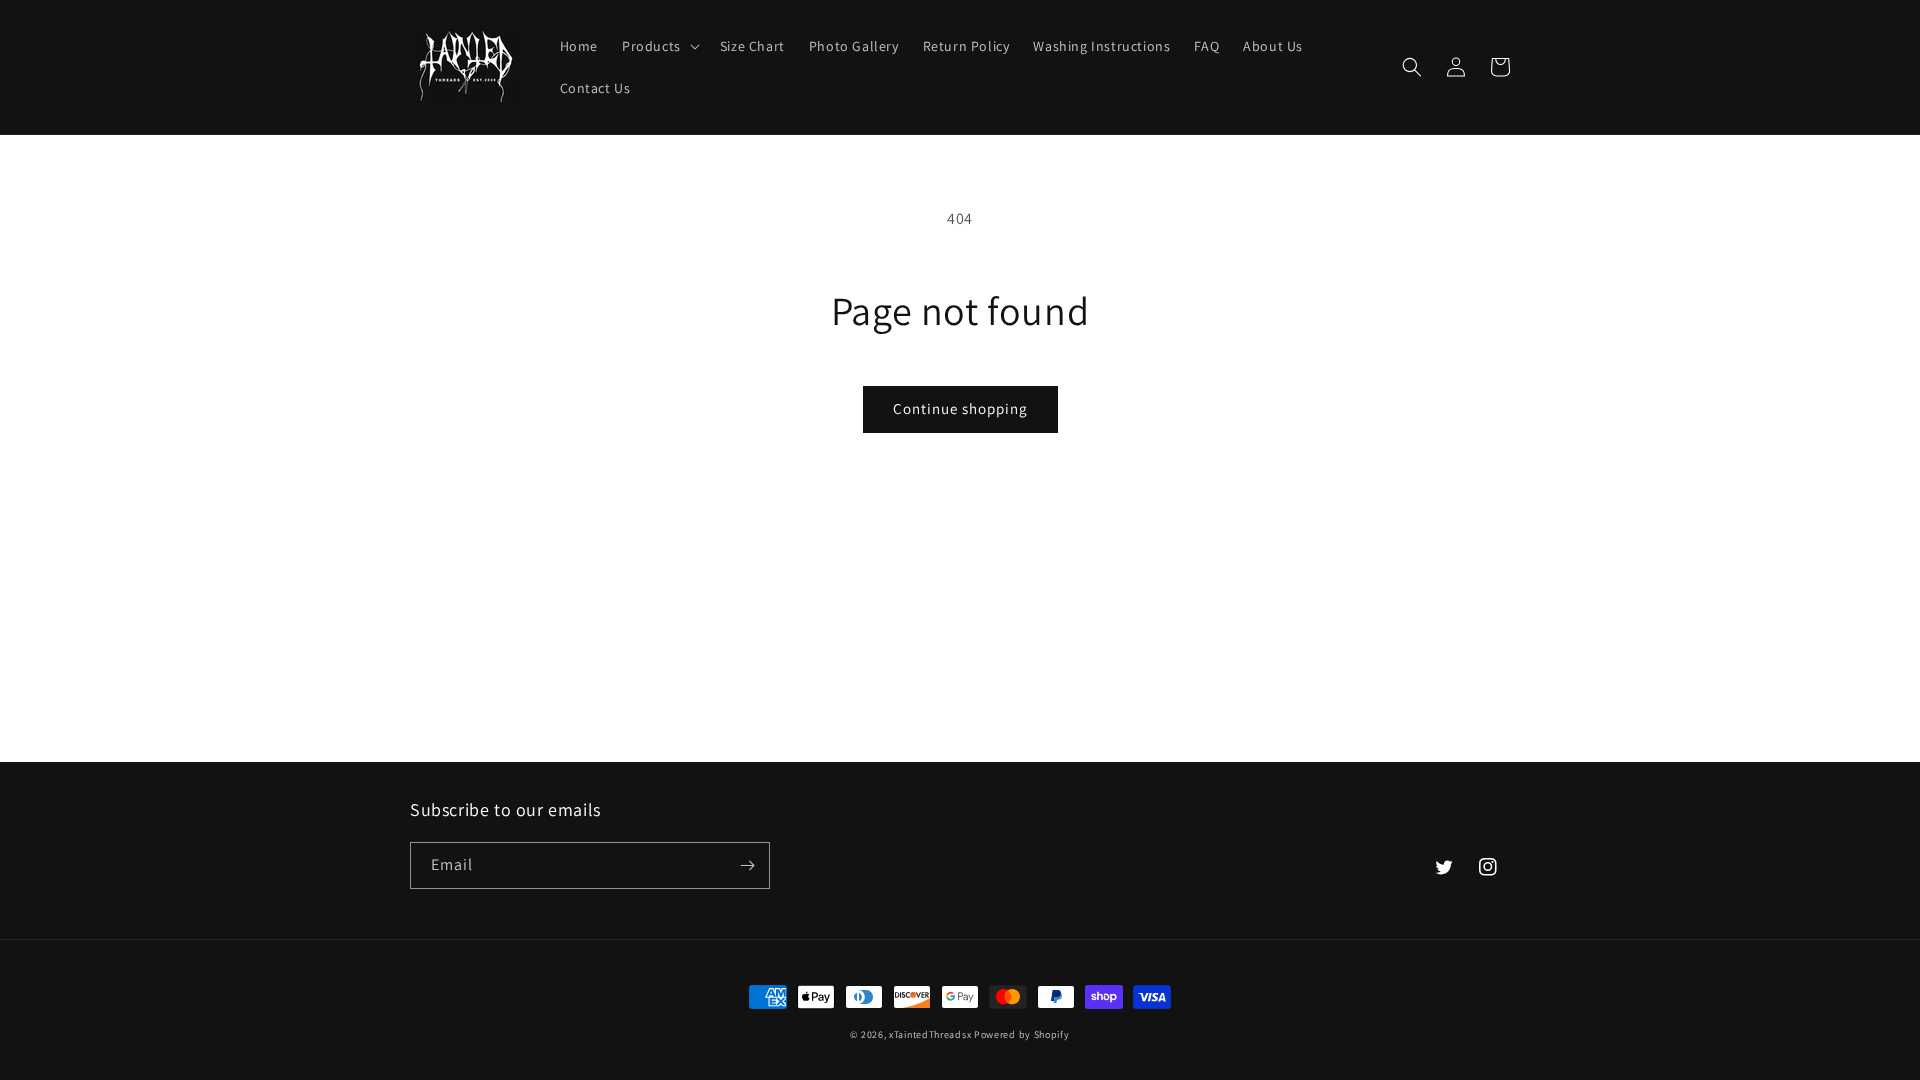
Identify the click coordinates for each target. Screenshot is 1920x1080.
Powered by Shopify (1022, 1034)
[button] (659, 46)
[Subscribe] (747, 865)
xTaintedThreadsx (930, 1034)
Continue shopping (960, 408)
